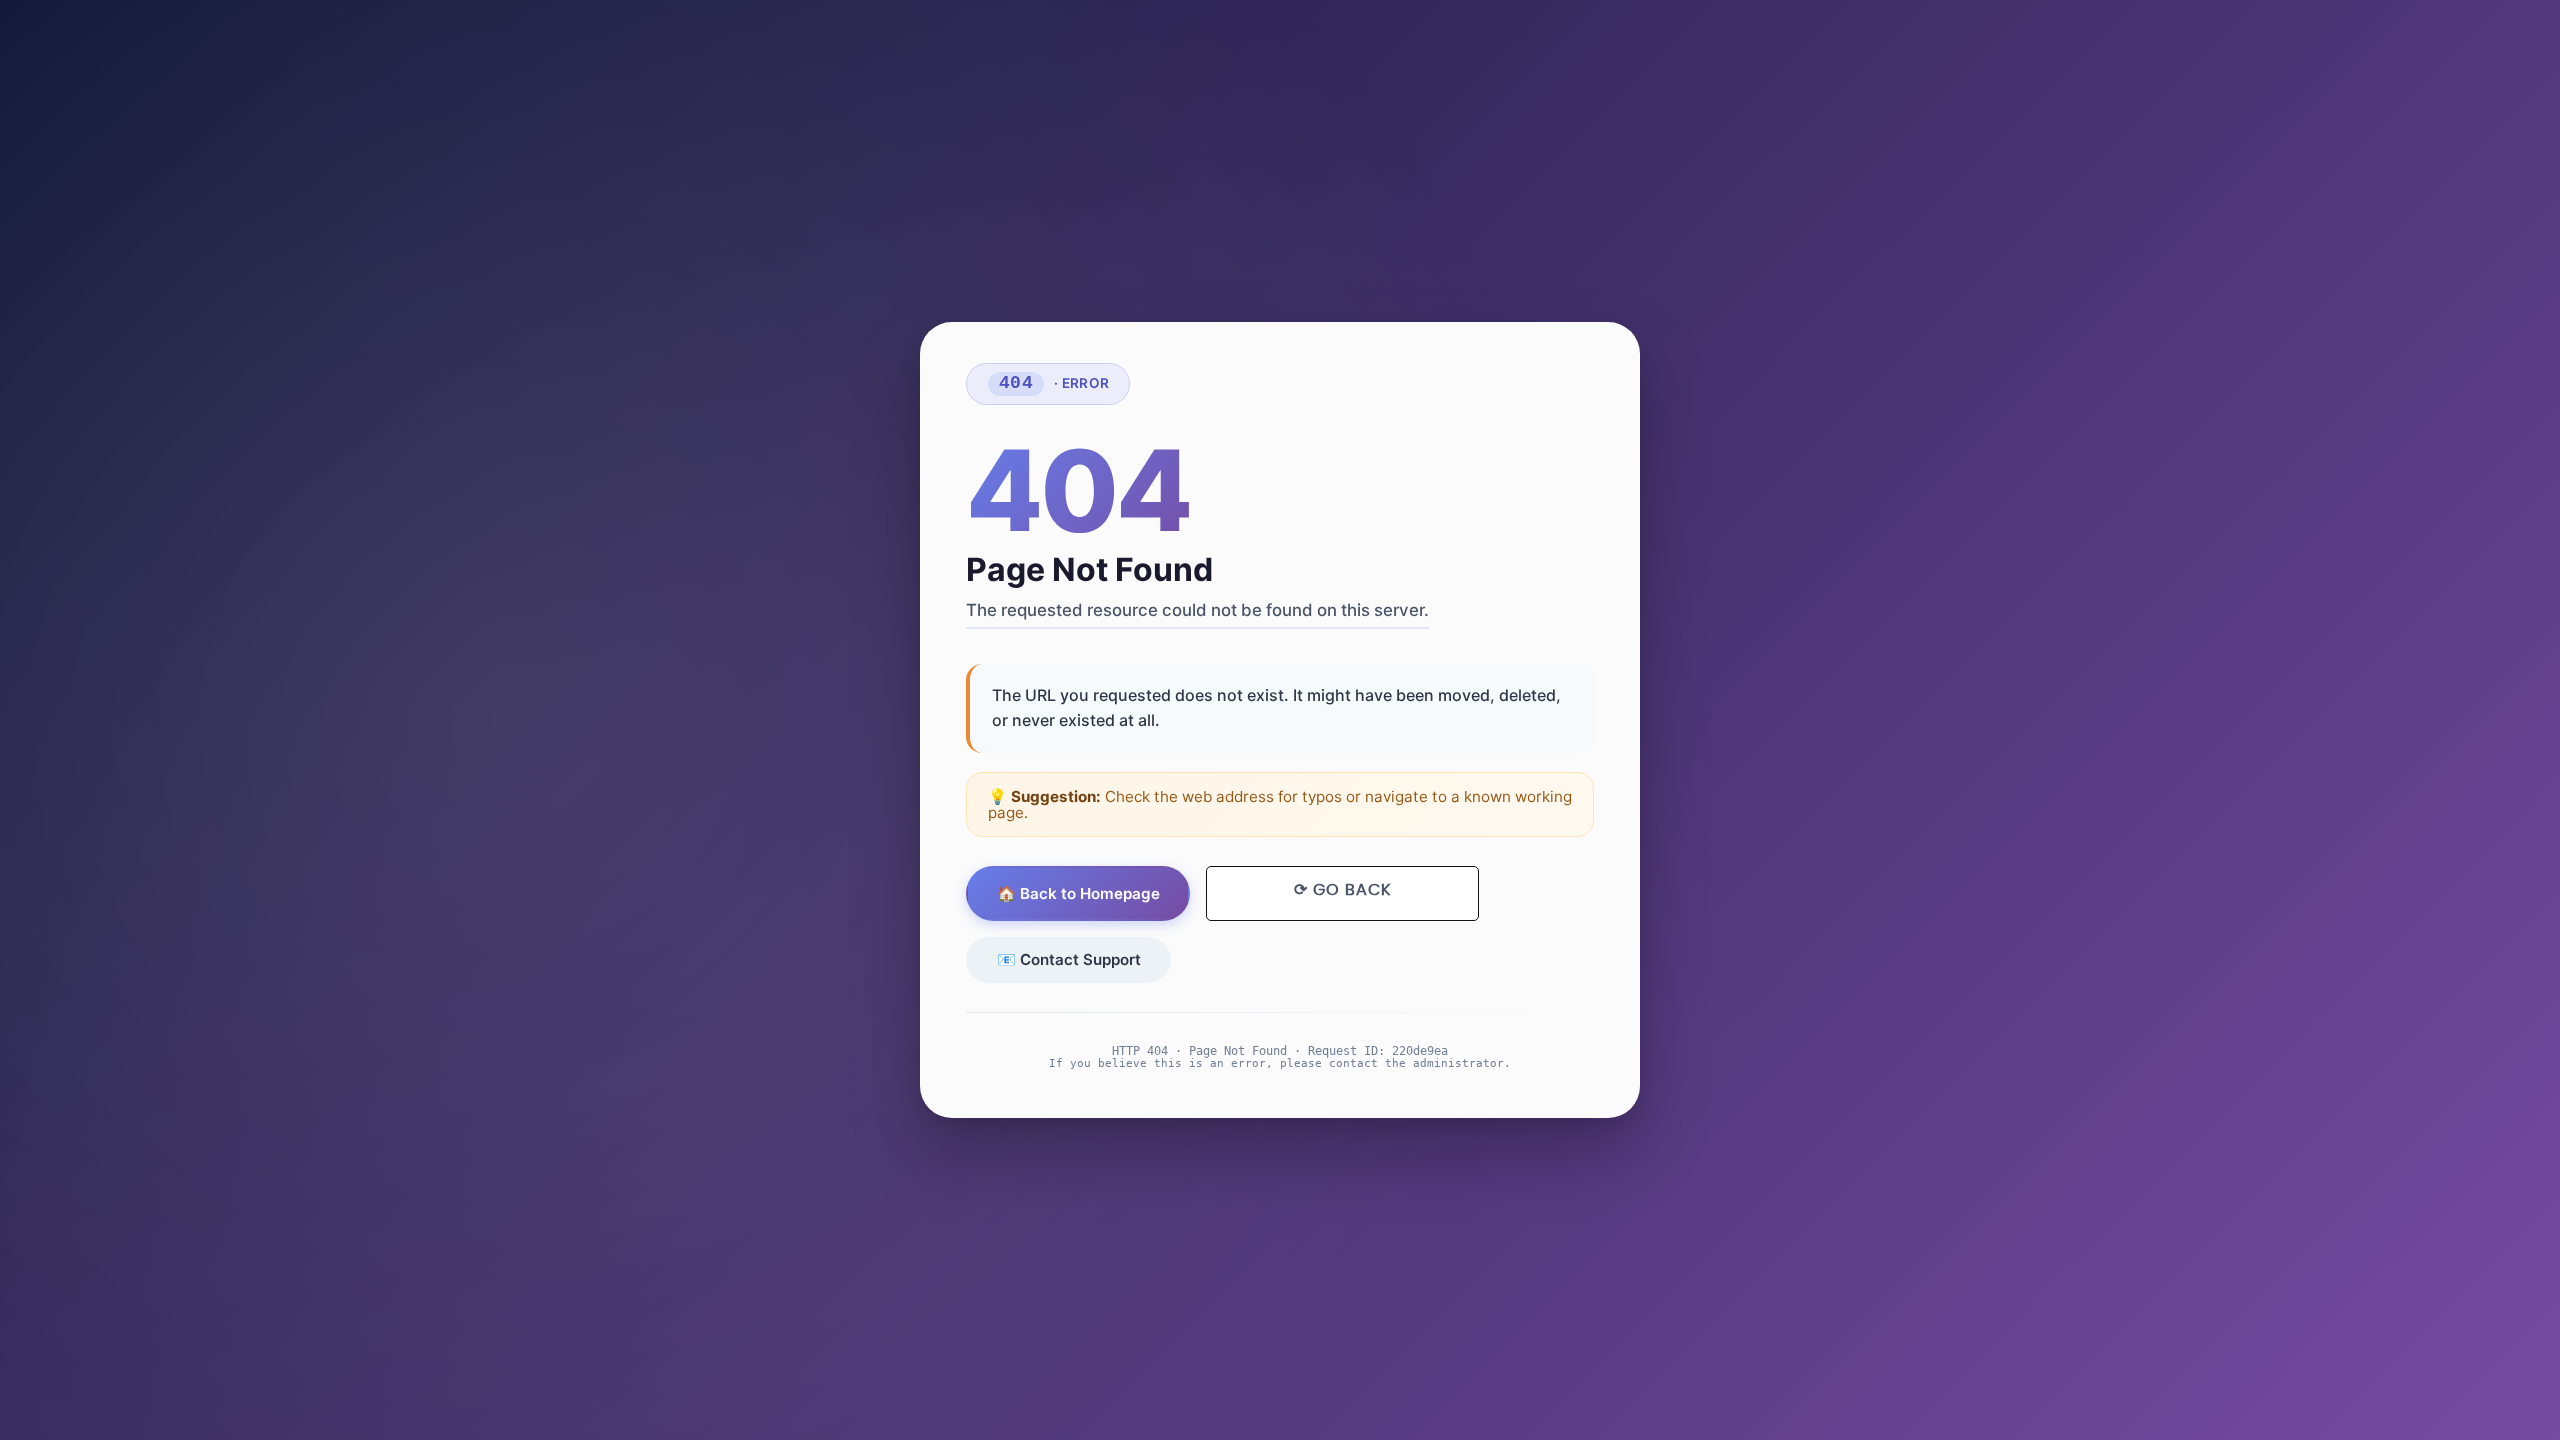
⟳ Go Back (1342, 890)
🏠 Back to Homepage (1078, 893)
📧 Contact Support (1069, 959)
